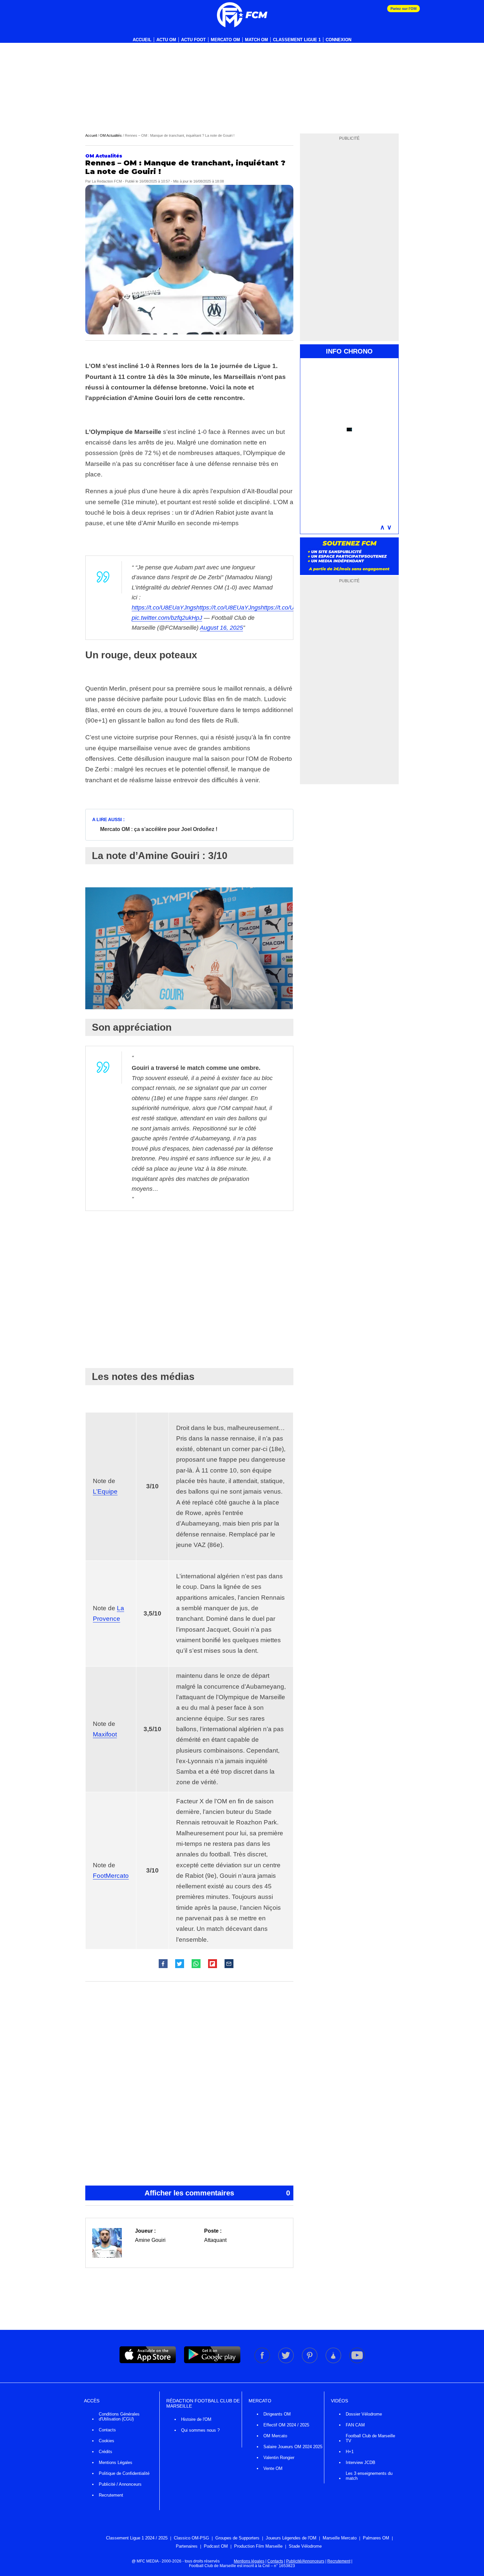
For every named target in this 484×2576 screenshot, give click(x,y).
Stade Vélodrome (305, 2546)
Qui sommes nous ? (200, 2430)
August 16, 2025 (221, 628)
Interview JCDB (361, 2462)
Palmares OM (376, 2538)
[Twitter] (286, 2362)
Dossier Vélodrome (364, 2414)
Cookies (107, 2441)
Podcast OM (216, 2546)
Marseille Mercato (340, 2538)
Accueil (142, 40)
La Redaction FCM (107, 181)
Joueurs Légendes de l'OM (291, 2538)
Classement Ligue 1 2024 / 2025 (137, 2538)
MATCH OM (256, 40)
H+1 (350, 2452)
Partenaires (187, 2546)
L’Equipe (105, 1491)
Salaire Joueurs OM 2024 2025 (293, 2447)
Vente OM (273, 2468)
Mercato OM (225, 40)
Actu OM (166, 40)
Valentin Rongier (279, 2458)
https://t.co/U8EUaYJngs (164, 608)
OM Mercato (275, 2436)
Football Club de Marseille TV (370, 2438)
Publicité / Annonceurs (120, 2484)
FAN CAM (355, 2425)
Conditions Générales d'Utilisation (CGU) (119, 2417)
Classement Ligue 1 (297, 40)
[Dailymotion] (334, 2362)
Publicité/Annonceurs (305, 2561)
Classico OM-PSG (191, 2538)
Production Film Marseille (258, 2546)
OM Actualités (111, 135)
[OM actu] (242, 15)
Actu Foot (193, 40)
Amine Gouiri (150, 2240)
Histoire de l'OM (196, 2419)
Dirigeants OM (277, 2414)
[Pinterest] (310, 2362)
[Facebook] (263, 2362)
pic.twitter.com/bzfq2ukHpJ (167, 618)
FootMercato (111, 1876)
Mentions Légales (116, 2462)
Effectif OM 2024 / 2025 (286, 2425)
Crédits (106, 2452)
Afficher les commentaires (217, 2193)
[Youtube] (357, 2362)
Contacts (107, 2430)
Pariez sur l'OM (403, 9)
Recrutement (111, 2495)
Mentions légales (249, 2561)
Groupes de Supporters (237, 2538)
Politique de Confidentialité (124, 2473)
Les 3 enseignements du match (369, 2476)
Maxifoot (105, 1734)
